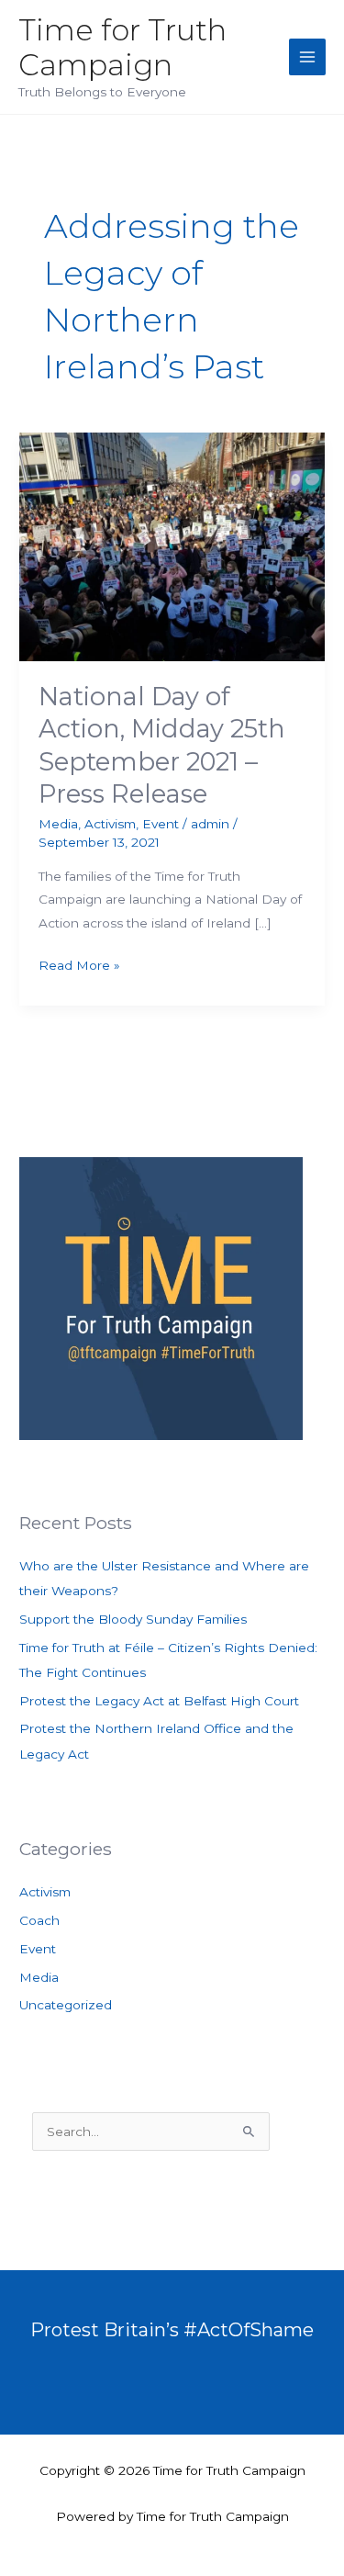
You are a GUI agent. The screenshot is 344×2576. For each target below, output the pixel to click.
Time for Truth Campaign (122, 47)
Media (58, 824)
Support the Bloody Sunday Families (133, 1619)
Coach (39, 1920)
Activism (110, 824)
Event (161, 824)
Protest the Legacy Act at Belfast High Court (159, 1701)
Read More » (79, 967)
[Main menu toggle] (308, 57)
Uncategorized (66, 2005)
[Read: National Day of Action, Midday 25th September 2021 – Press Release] (172, 546)
